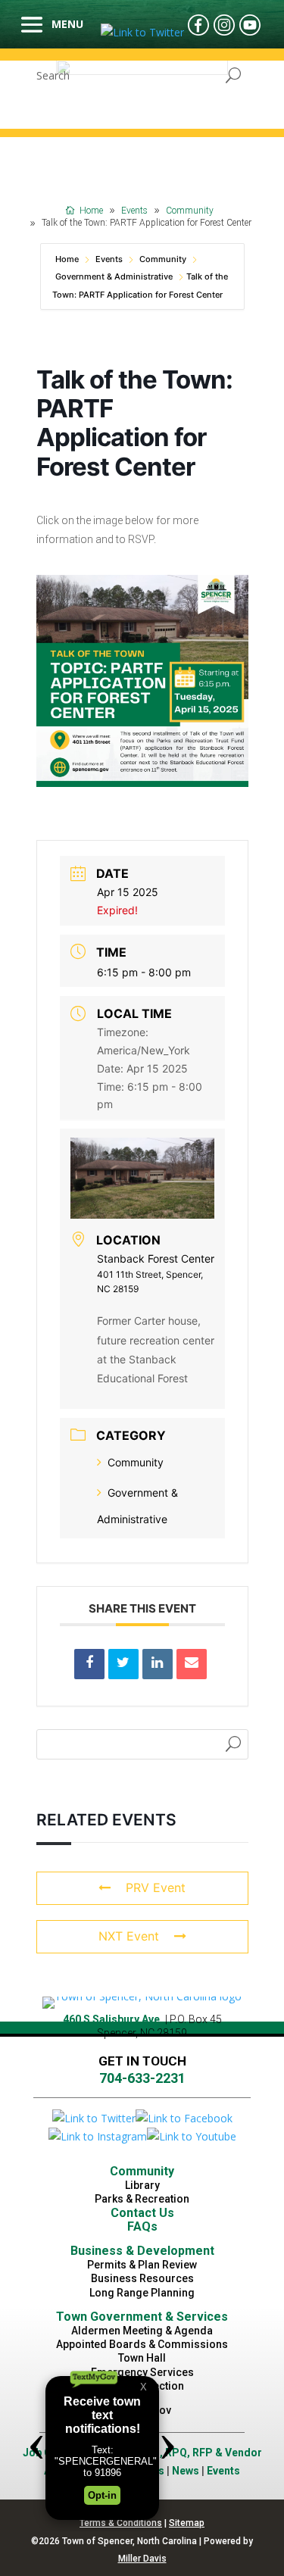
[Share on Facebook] (89, 1664)
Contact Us (142, 2213)
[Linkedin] (158, 1664)
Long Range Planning (142, 2293)
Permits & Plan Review (142, 2265)
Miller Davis (142, 2559)
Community (163, 259)
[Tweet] (123, 1664)
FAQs (142, 2226)
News (186, 2471)
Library (142, 2185)
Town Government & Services (142, 2317)
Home (68, 259)
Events (109, 259)
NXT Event (129, 1936)
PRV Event (156, 1888)
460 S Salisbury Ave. (113, 2019)
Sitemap (187, 2523)
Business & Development (142, 2251)
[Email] (192, 1664)
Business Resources (142, 2278)
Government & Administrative (114, 276)
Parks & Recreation (142, 2199)
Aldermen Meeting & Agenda (142, 2331)
